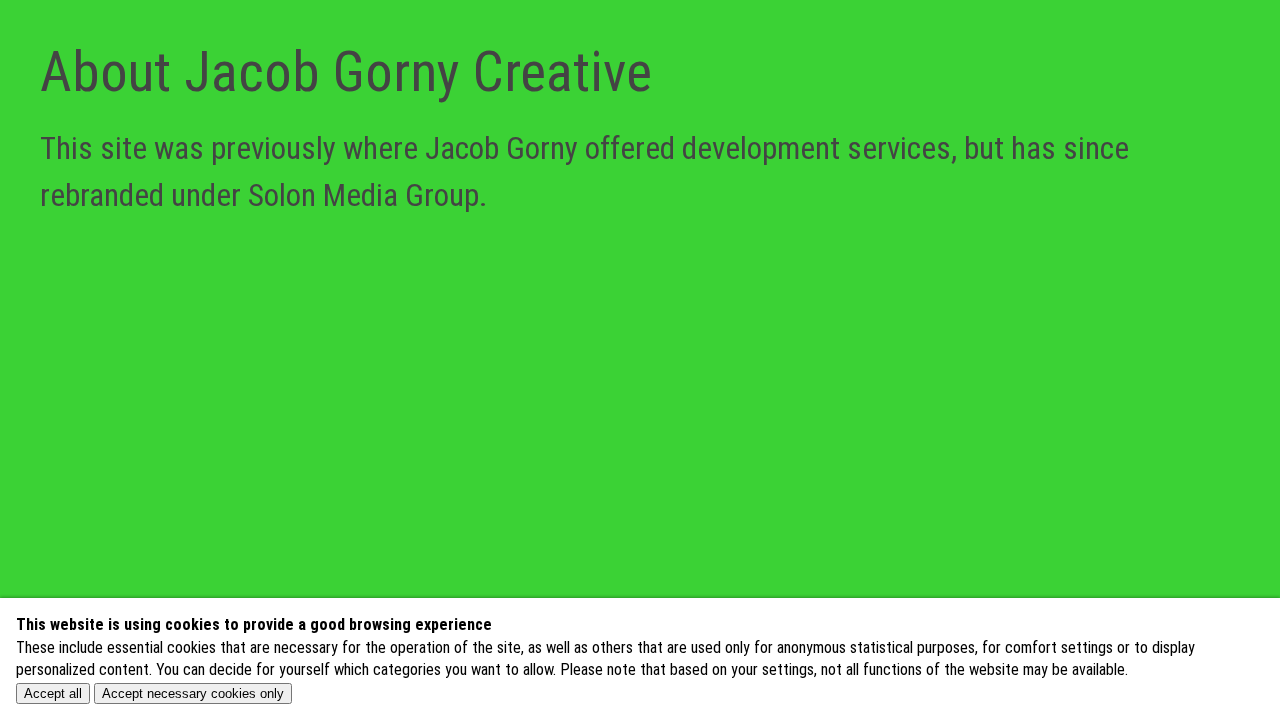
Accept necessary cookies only (193, 693)
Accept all (53, 693)
